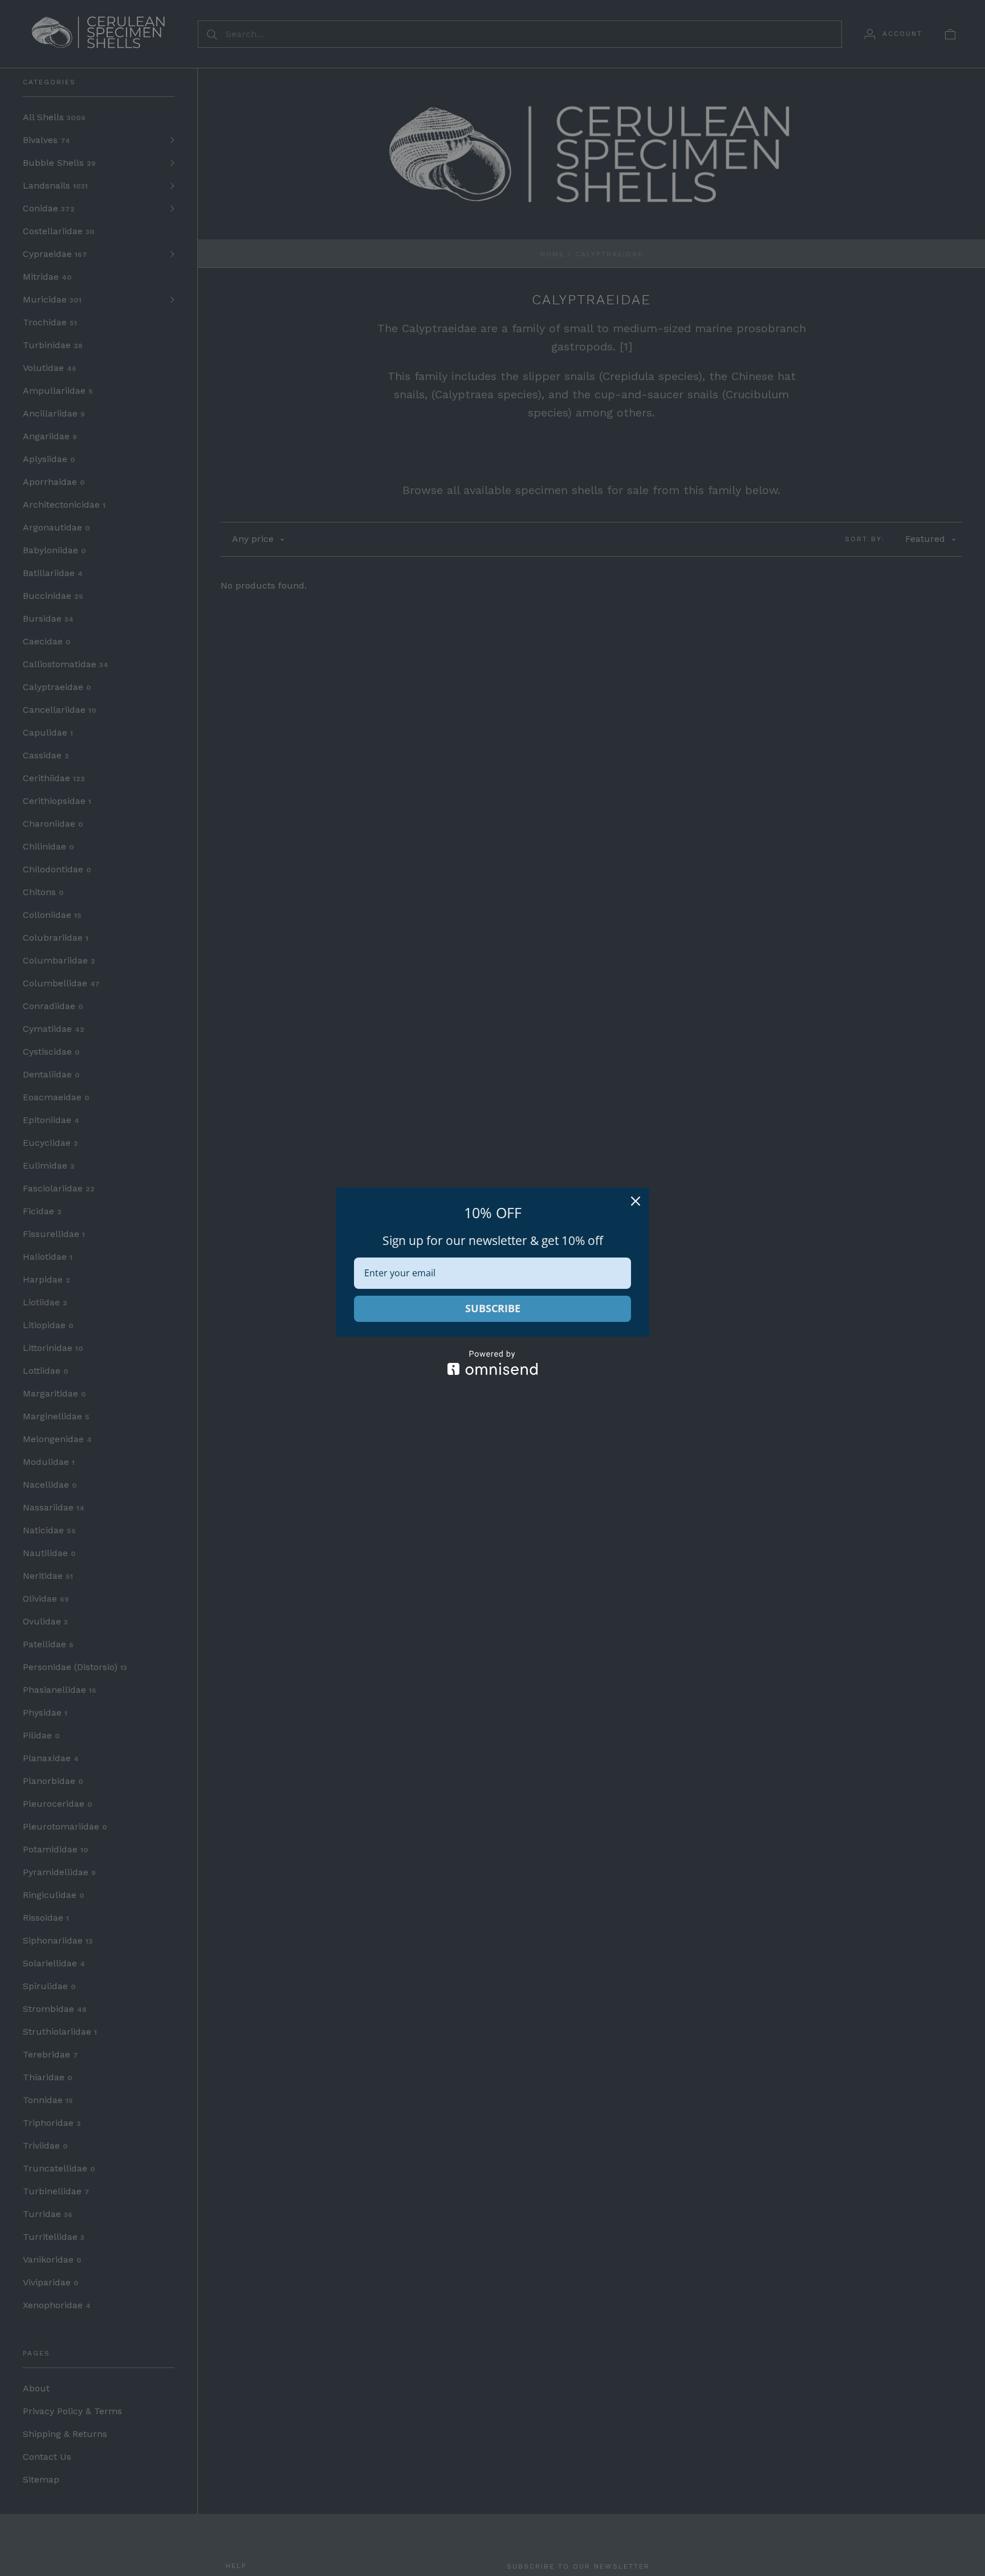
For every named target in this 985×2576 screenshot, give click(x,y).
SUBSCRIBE (493, 1308)
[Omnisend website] (492, 1363)
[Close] (636, 1201)
